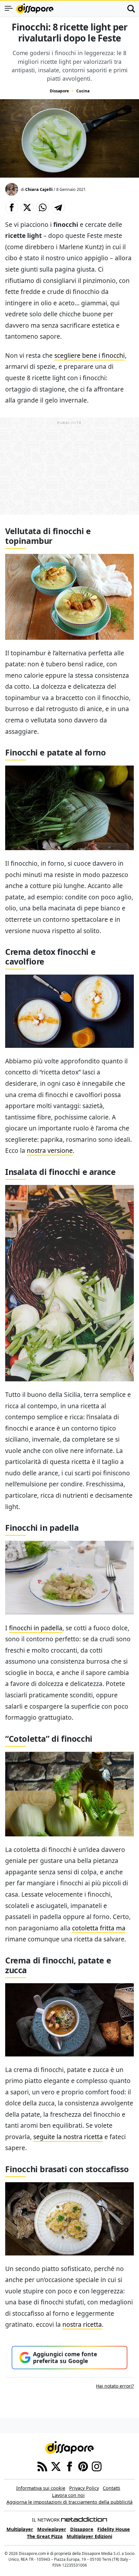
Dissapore (59, 91)
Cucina (83, 91)
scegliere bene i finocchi (90, 355)
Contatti (112, 2488)
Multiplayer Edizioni (89, 2536)
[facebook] (69, 2466)
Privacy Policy (84, 2488)
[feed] (42, 2466)
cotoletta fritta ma (99, 1928)
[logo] (35, 8)
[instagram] (97, 2466)
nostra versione (50, 1150)
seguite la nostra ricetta (68, 2137)
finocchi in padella (36, 1628)
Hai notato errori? (115, 2386)
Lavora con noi (68, 2495)
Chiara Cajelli (39, 189)
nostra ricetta (82, 2324)
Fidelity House (114, 2529)
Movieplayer (52, 2529)
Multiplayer (20, 2529)
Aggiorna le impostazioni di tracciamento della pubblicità (69, 2502)
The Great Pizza (45, 2536)
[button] (12, 207)
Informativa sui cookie (41, 2488)
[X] (56, 2466)
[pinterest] (83, 2466)
